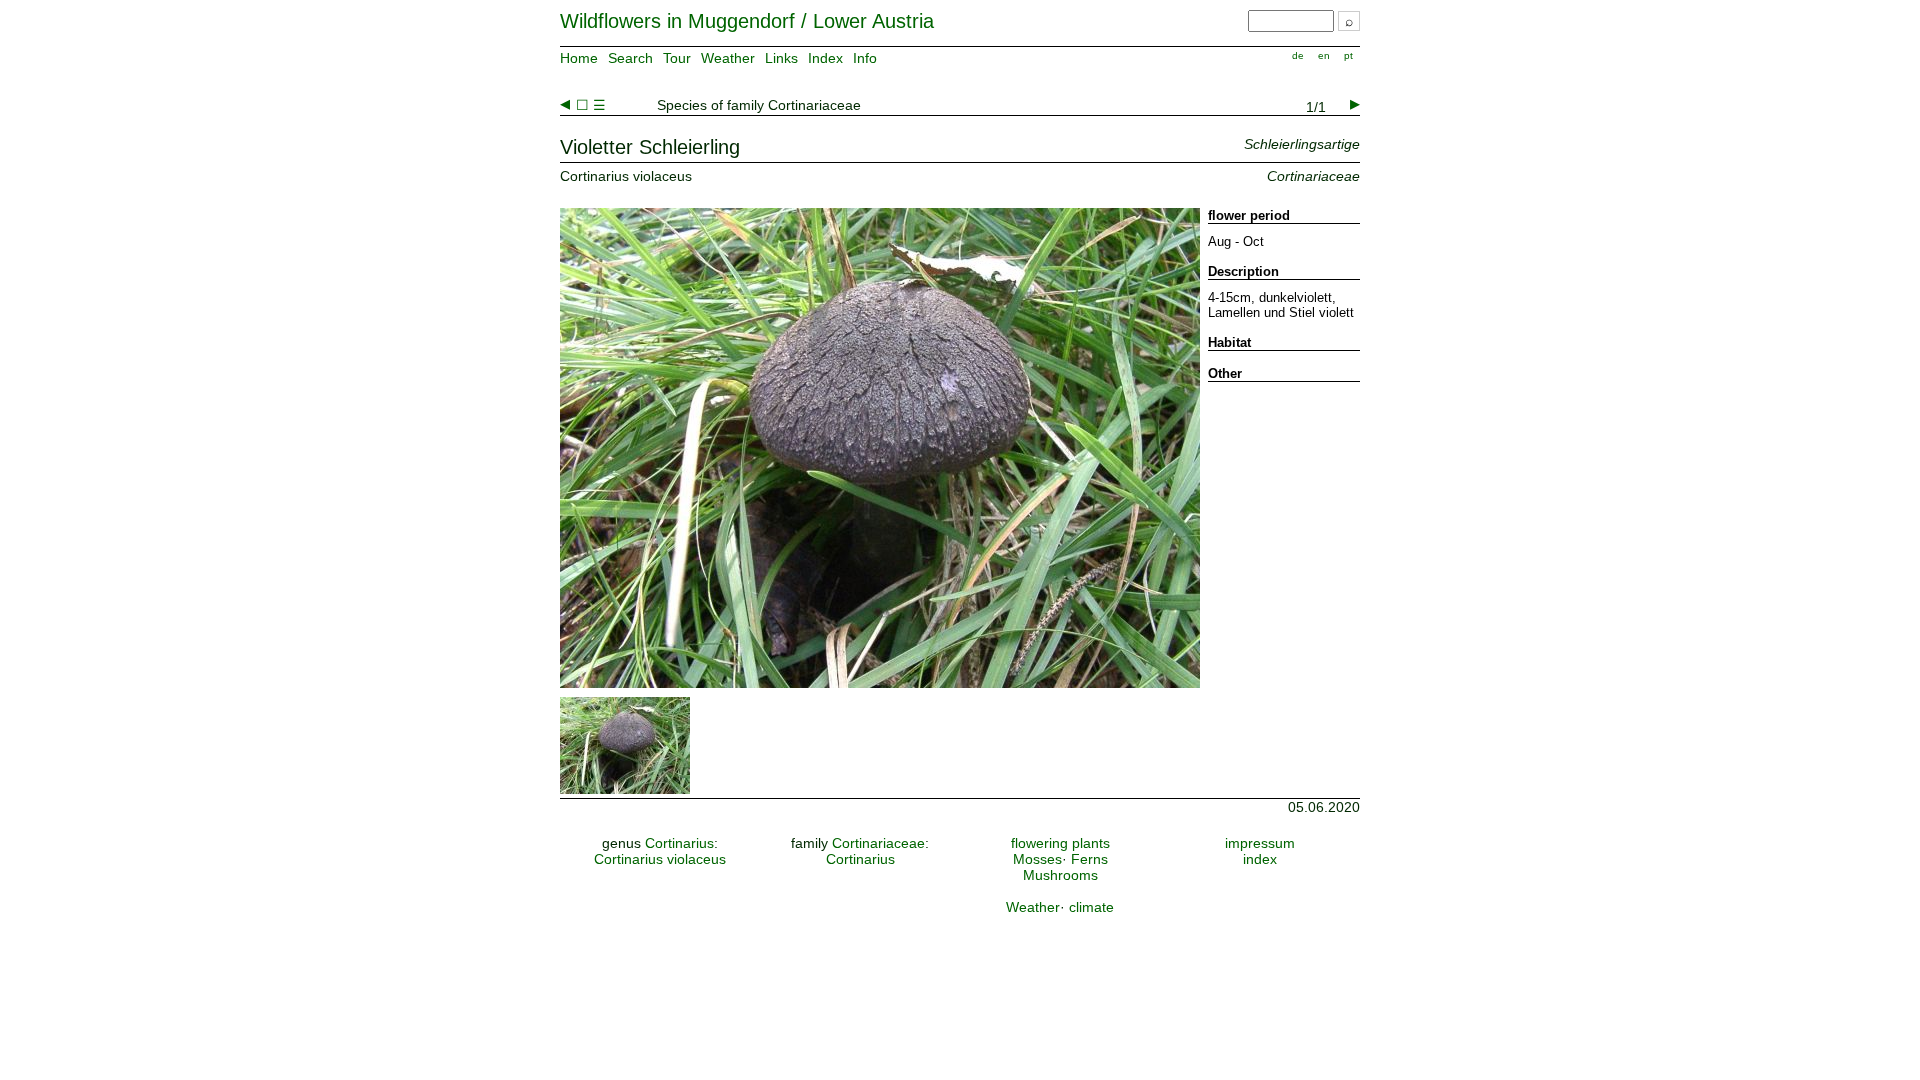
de (1298, 55)
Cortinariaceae (878, 843)
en (1324, 55)
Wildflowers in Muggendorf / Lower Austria (747, 21)
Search (630, 58)
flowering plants (1060, 843)
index (1260, 859)
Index (825, 58)
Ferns (1089, 859)
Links (781, 58)
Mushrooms (1060, 875)
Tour (677, 58)
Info (865, 58)
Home (579, 58)
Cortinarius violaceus (660, 859)
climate (1091, 907)
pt (1348, 55)
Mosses (1037, 859)
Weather (728, 58)
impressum (1260, 843)
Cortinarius (679, 843)
